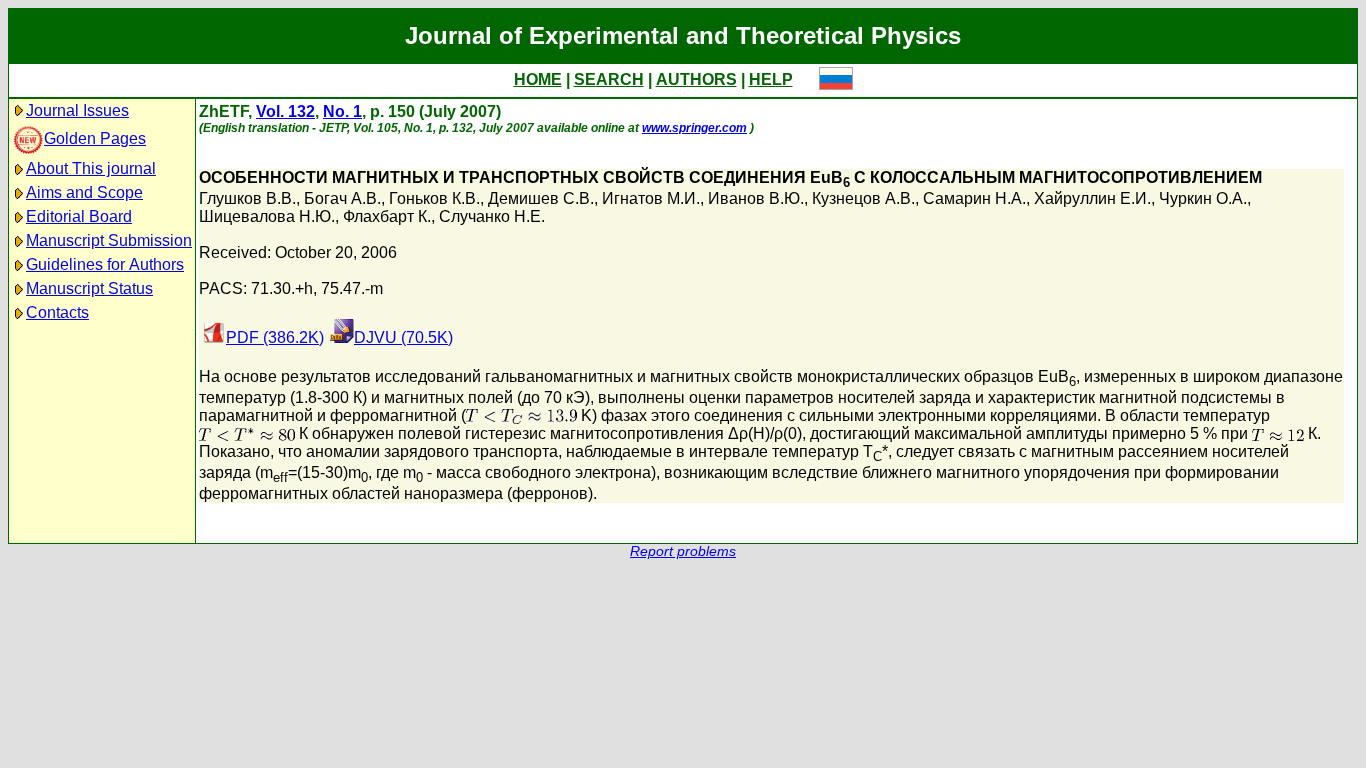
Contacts (57, 312)
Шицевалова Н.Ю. (267, 216)
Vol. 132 (285, 111)
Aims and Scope (84, 192)
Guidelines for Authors (105, 264)
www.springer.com (694, 128)
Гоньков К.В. (434, 198)
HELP (771, 79)
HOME (538, 79)
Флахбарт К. (387, 216)
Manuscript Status (89, 288)
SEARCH (609, 79)
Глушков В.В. (247, 198)
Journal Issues (77, 110)
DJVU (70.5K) (403, 337)
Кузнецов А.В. (863, 198)
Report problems (683, 551)
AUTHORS (696, 79)
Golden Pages (95, 138)
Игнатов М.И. (651, 198)
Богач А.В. (342, 198)
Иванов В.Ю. (756, 198)
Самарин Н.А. (974, 198)
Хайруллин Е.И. (1092, 198)
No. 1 (342, 111)
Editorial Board (79, 216)
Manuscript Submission (109, 240)
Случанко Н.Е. (492, 216)
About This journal (91, 168)
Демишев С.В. (541, 198)
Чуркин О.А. (1203, 198)
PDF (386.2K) (275, 337)
